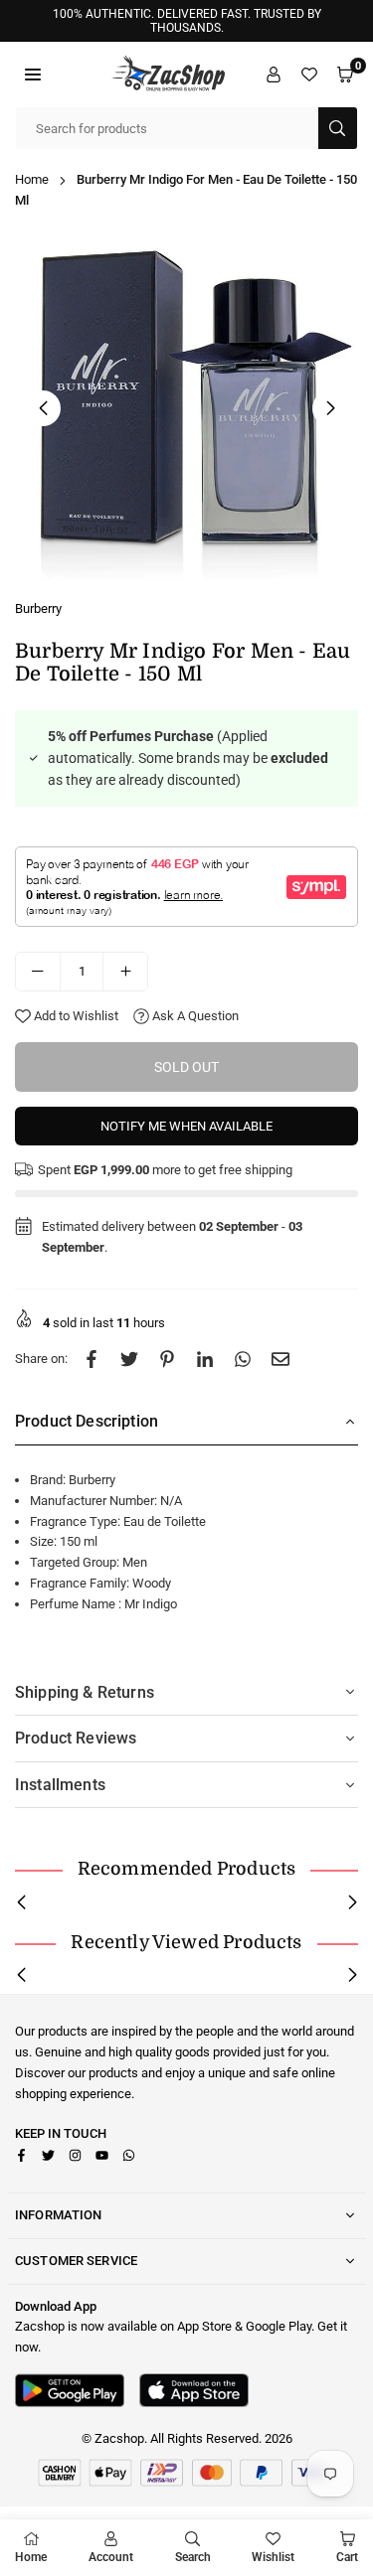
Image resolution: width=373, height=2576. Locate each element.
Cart (347, 2557)
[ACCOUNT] (274, 74)
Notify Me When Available (186, 1126)
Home (32, 179)
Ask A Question (194, 1016)
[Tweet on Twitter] (129, 1360)
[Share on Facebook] (92, 1360)
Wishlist (273, 2557)
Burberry (38, 608)
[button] (33, 74)
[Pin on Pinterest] (167, 1360)
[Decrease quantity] (38, 972)
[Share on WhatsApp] (243, 1360)
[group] (186, 408)
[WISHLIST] (309, 74)
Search (193, 2557)
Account (111, 2557)
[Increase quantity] (125, 972)
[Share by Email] (280, 1360)
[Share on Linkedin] (205, 1360)
